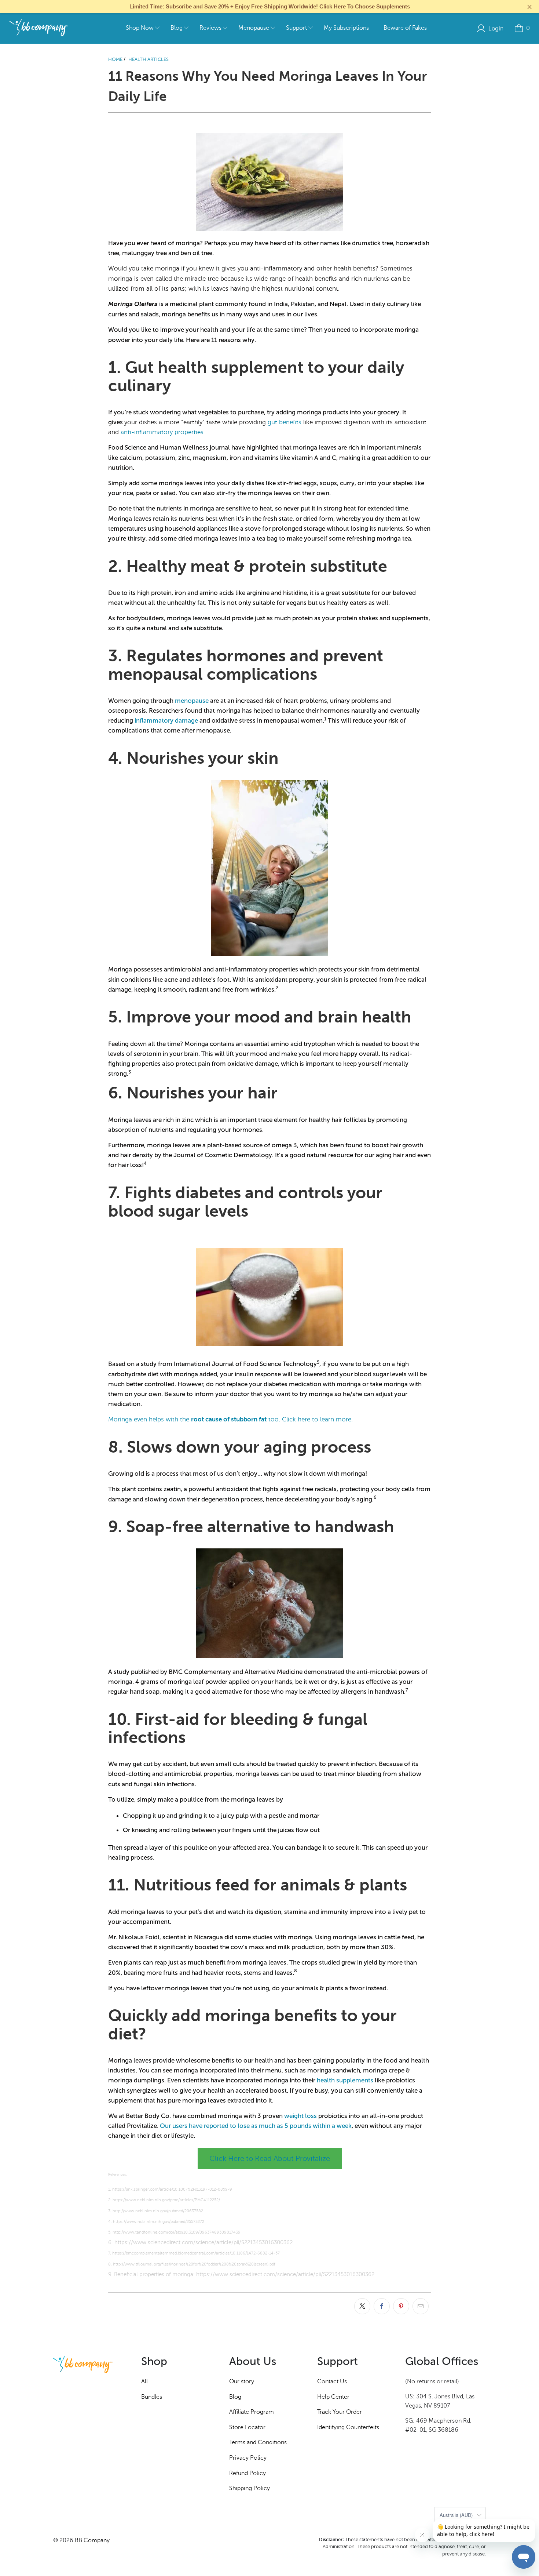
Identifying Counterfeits (348, 2427)
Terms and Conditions (258, 2442)
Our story (242, 2381)
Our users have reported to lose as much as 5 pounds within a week (256, 2126)
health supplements (345, 2080)
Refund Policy (247, 2473)
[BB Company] (39, 28)
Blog (235, 2397)
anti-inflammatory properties (162, 432)
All (144, 2381)
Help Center (333, 2397)
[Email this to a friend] (421, 2306)
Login (496, 28)
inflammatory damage (166, 720)
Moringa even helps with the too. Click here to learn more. (230, 1419)
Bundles (152, 2397)
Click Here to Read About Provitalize (270, 2159)
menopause (192, 701)
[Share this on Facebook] (382, 2306)
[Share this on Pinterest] (401, 2306)
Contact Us (332, 2381)
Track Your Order (340, 2412)
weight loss (300, 2116)
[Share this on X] (362, 2306)
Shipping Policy (250, 2488)
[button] (143, 28)
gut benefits (285, 422)
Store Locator (247, 2427)
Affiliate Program (252, 2412)
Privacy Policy (248, 2458)
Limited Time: (270, 6)
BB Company (92, 2540)
